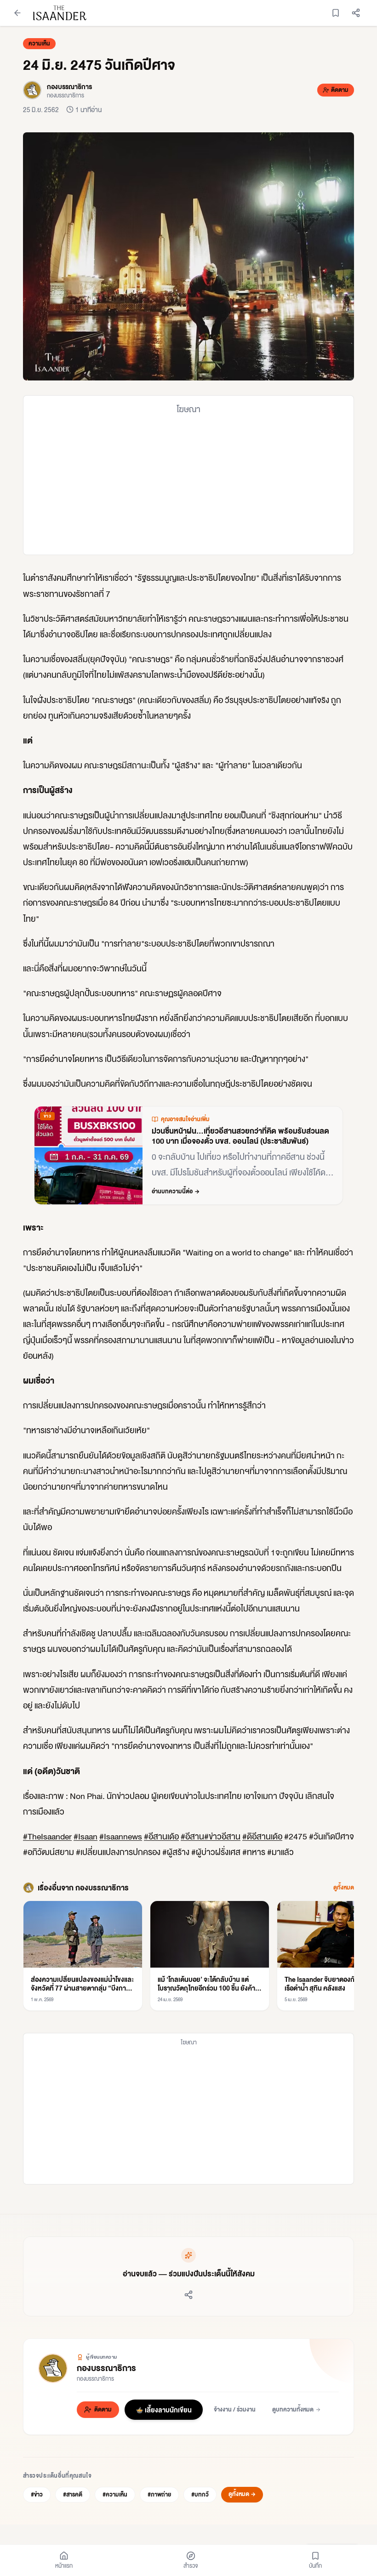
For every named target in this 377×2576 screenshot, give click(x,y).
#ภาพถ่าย (159, 2494)
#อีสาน (192, 1836)
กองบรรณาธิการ (106, 2368)
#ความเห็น (115, 2494)
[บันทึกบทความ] (336, 13)
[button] (188, 256)
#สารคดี (73, 2494)
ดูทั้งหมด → (242, 2494)
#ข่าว (37, 2494)
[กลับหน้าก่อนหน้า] (17, 13)
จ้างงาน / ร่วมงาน (235, 2409)
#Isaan (86, 1836)
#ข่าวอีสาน (222, 1836)
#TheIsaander (47, 1836)
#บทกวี (200, 2494)
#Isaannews (121, 1836)
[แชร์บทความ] (356, 13)
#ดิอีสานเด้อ (262, 1836)
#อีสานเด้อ (161, 1836)
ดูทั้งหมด (344, 1888)
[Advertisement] (188, 485)
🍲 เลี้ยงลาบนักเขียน (164, 2410)
